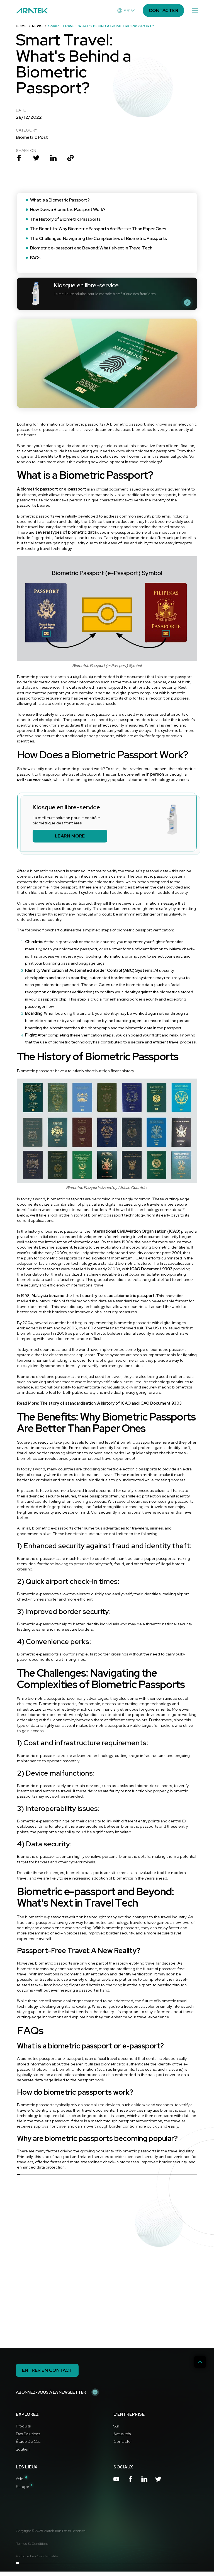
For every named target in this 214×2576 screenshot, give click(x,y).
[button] (126, 11)
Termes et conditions (32, 2544)
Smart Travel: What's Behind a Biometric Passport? (101, 26)
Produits (23, 2426)
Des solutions (28, 2434)
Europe (24, 2486)
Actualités (122, 2434)
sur (116, 2426)
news (37, 26)
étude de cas (28, 2441)
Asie (22, 2479)
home (21, 26)
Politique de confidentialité (37, 2556)
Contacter (123, 2441)
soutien (23, 2449)
